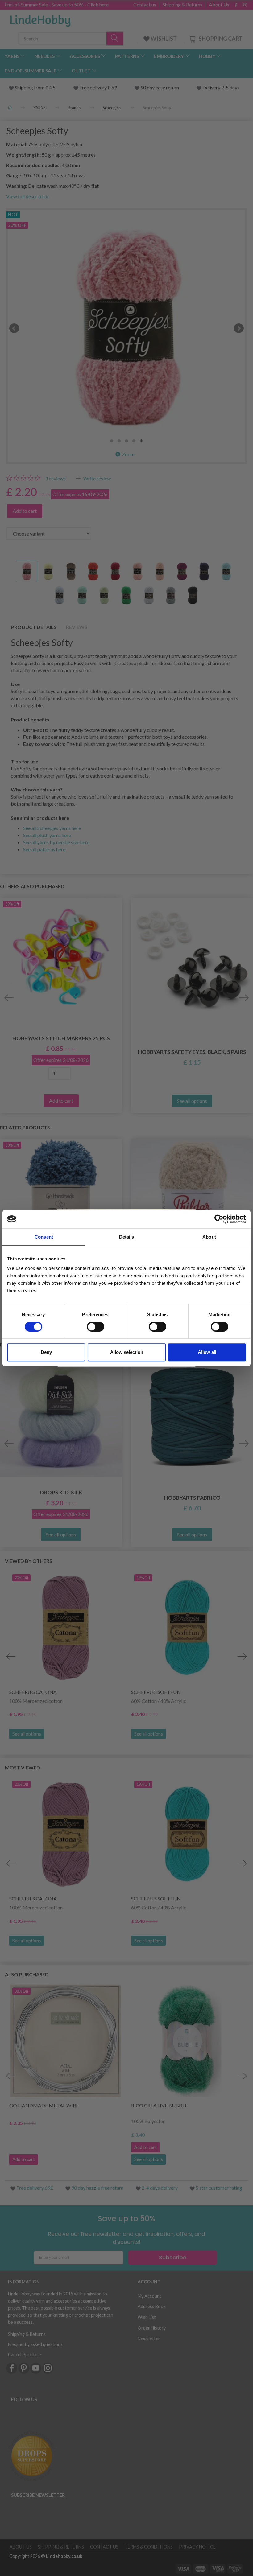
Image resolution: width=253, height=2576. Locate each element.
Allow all (207, 1352)
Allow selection (127, 1352)
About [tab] (209, 1237)
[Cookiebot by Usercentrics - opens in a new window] (219, 1219)
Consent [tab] (44, 1237)
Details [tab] (127, 1237)
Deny (46, 1352)
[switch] (95, 1327)
